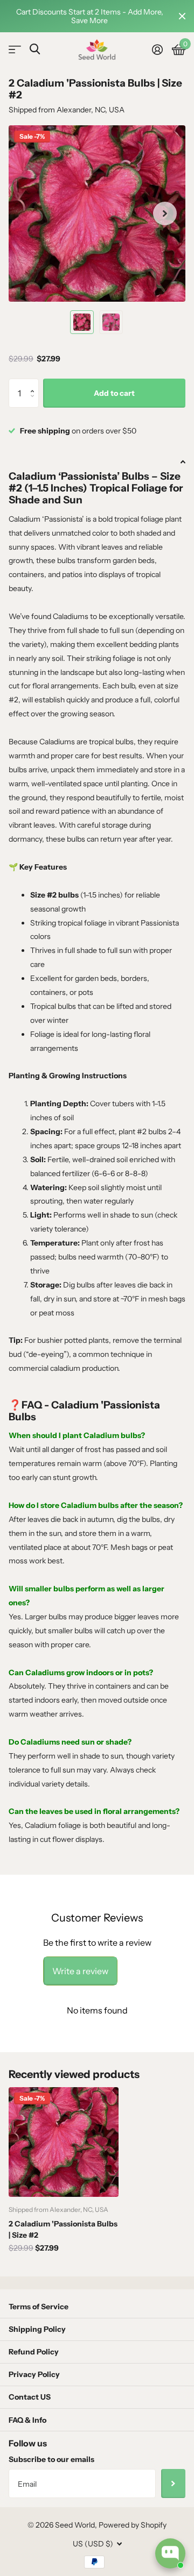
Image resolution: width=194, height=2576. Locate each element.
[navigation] (82, 322)
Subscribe (173, 2484)
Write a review (80, 1971)
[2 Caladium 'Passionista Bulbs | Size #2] (64, 2142)
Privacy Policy (34, 2374)
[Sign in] (157, 49)
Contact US (30, 2397)
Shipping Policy (37, 2329)
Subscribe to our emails (51, 2459)
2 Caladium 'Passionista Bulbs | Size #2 (63, 2229)
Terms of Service (39, 2307)
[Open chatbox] (170, 2553)
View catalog (15, 50)
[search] (35, 49)
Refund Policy (34, 2352)
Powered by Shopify (133, 2525)
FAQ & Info (27, 2420)
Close (182, 16)
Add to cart (114, 393)
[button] (35, 383)
